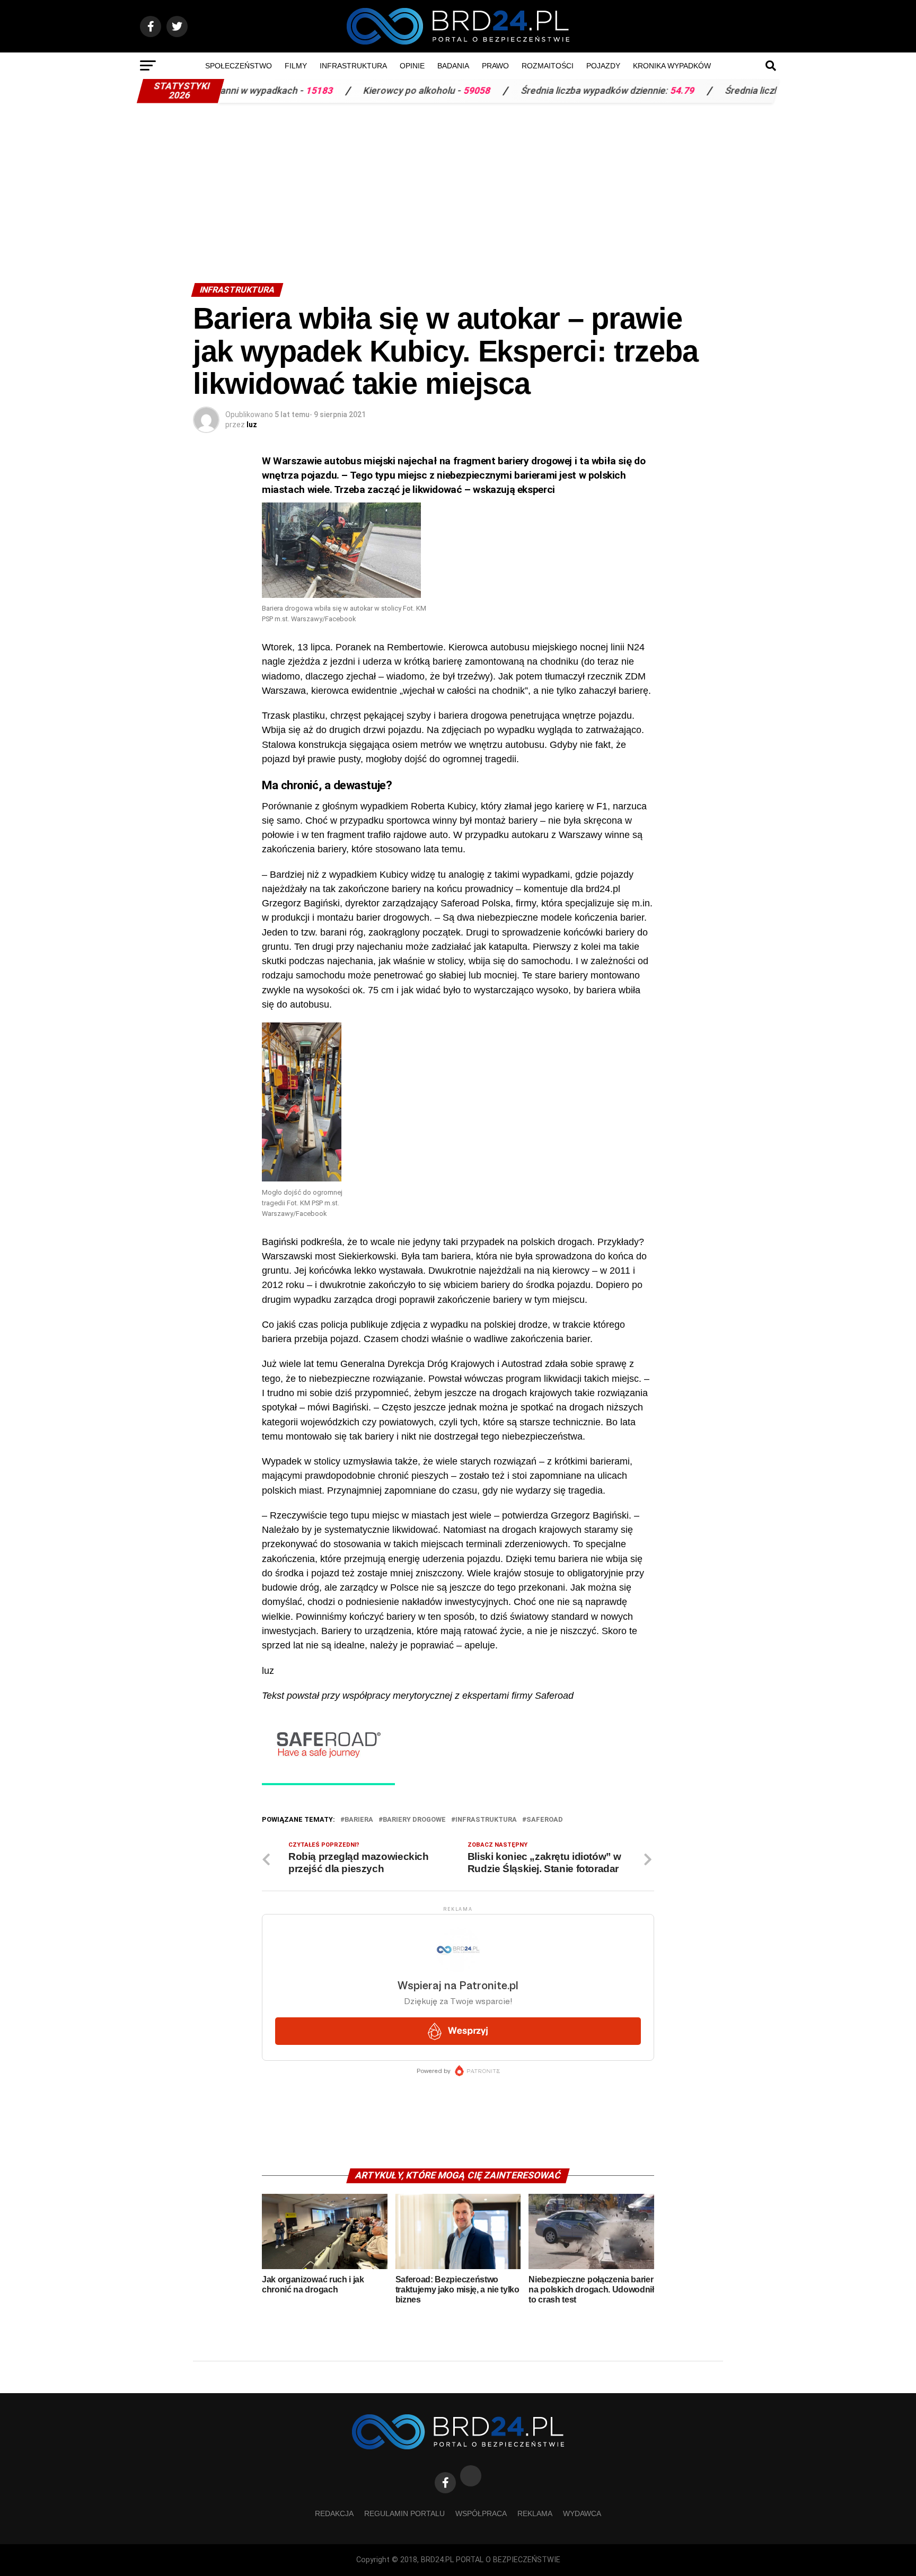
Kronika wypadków (672, 66)
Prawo (495, 66)
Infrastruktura (353, 66)
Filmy (296, 66)
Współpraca (481, 2513)
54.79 (608, 91)
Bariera (359, 1820)
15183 (245, 91)
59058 (403, 91)
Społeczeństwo (239, 66)
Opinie (412, 66)
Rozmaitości (548, 66)
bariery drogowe (414, 1820)
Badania (453, 66)
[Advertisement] (458, 188)
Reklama (535, 2513)
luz (252, 425)
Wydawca (582, 2513)
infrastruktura (486, 1820)
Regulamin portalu (404, 2513)
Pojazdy (603, 66)
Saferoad (545, 1820)
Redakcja (334, 2513)
